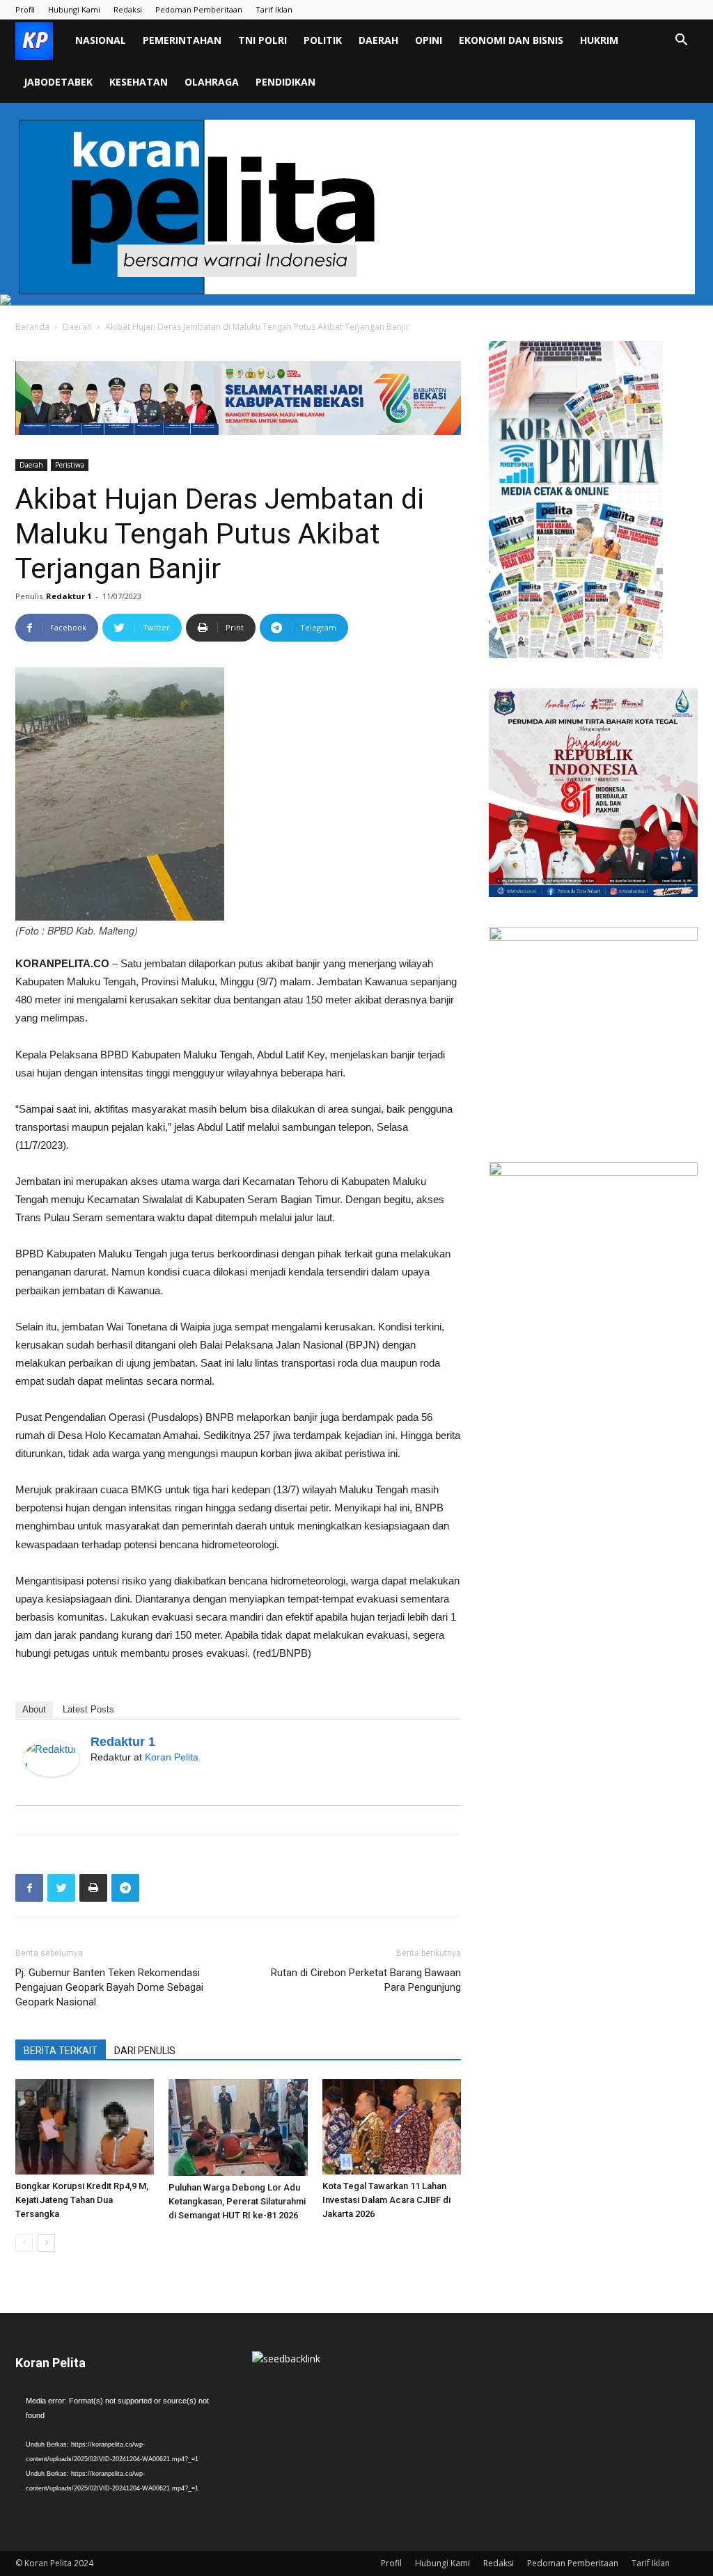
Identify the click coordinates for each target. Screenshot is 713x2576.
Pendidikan (285, 82)
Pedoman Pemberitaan (199, 9)
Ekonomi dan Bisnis (511, 40)
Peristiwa (70, 465)
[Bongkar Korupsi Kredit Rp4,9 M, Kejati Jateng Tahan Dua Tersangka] (85, 2127)
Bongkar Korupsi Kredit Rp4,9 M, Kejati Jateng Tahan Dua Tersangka (82, 2200)
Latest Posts (88, 1709)
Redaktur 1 (69, 596)
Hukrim (599, 40)
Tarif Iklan (274, 9)
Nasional (101, 40)
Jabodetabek (58, 82)
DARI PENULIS (145, 2051)
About (34, 1709)
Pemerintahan (182, 40)
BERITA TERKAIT (61, 2051)
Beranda (32, 327)
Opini (429, 40)
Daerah (378, 40)
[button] (681, 41)
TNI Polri (263, 40)
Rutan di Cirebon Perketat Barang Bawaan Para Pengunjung (366, 1980)
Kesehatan (139, 82)
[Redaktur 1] (52, 1758)
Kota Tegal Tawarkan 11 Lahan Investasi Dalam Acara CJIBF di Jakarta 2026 (386, 2200)
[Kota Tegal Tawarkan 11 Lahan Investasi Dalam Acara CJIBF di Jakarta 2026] (392, 2127)
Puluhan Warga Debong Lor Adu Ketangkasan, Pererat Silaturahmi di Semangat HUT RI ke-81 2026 (237, 2201)
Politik (323, 40)
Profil (25, 9)
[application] (120, 2452)
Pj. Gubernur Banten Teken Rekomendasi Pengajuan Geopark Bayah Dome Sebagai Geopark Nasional (109, 1987)
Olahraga (212, 82)
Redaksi (128, 9)
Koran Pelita (172, 1757)
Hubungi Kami (74, 9)
